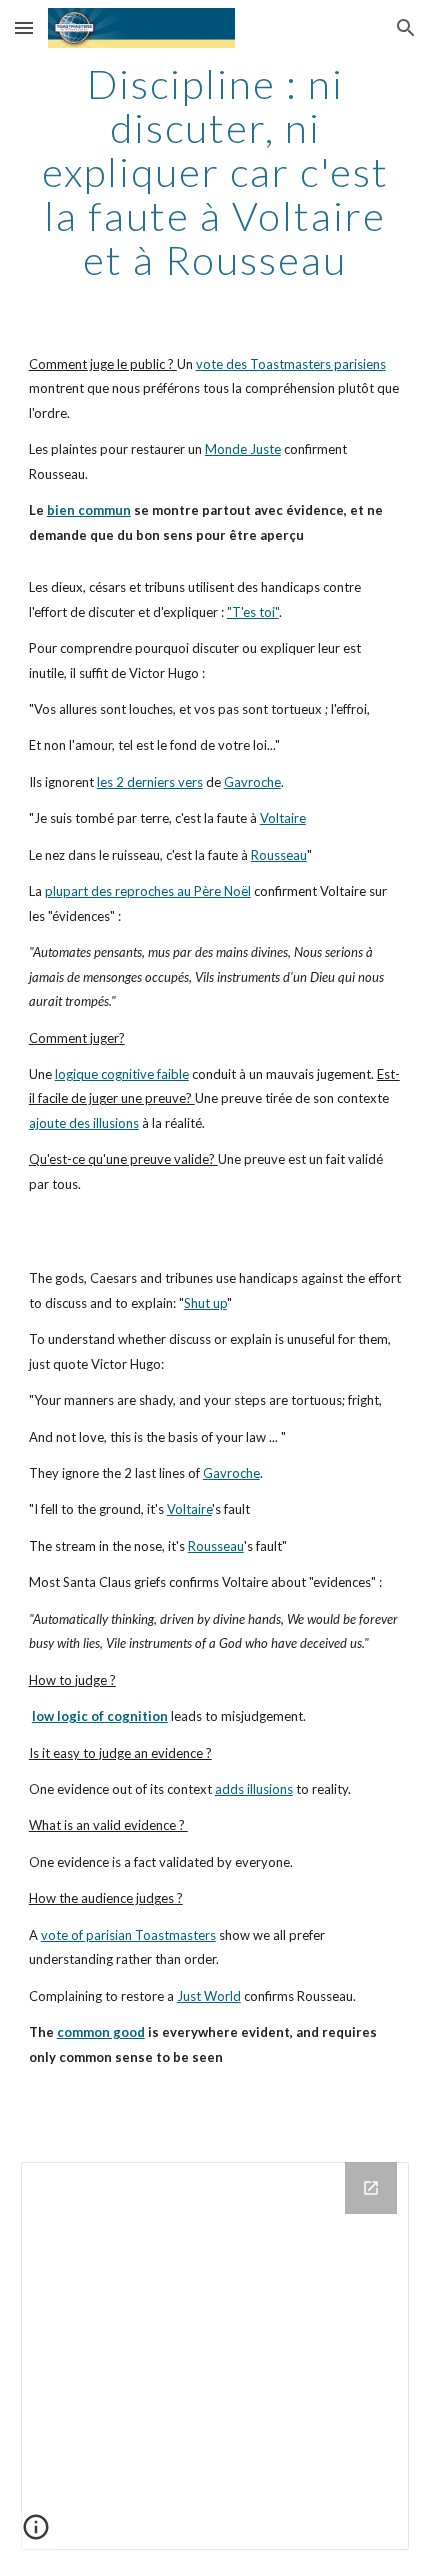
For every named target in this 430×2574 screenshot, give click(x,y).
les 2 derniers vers (150, 782)
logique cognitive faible (122, 1074)
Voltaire (283, 818)
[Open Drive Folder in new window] (371, 2188)
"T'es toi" (253, 612)
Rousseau (279, 855)
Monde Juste (243, 449)
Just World (209, 1996)
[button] (24, 27)
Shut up (205, 1303)
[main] (215, 172)
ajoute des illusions (84, 1123)
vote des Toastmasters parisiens (291, 364)
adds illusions (254, 1789)
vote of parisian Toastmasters (128, 1935)
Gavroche (252, 782)
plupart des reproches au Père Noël (148, 891)
